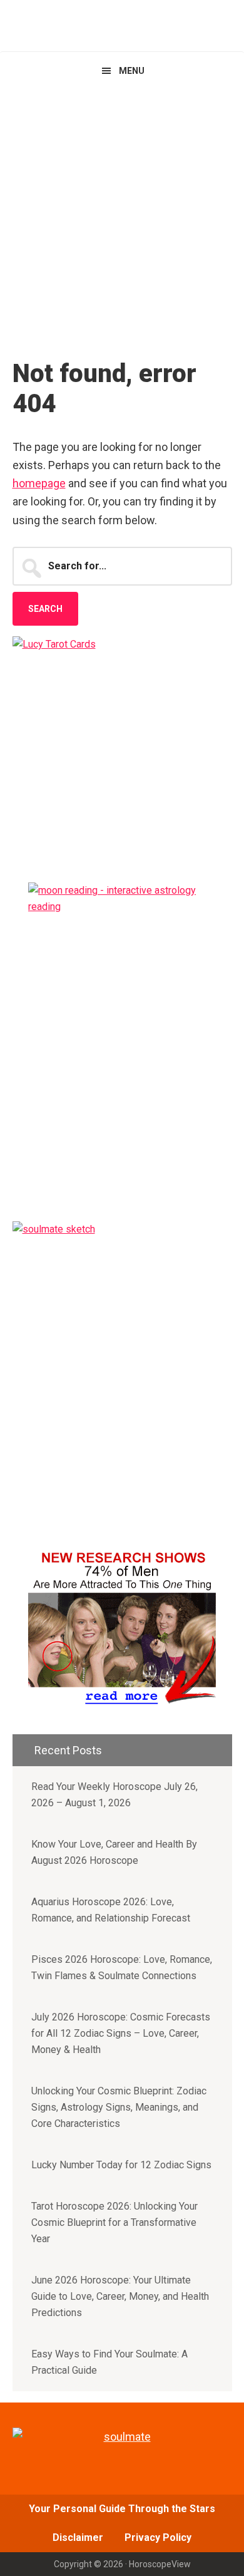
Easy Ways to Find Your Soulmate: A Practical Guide (109, 2362)
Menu (132, 71)
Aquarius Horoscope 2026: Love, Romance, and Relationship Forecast (111, 1910)
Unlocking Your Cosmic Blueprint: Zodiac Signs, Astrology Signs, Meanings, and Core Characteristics (119, 2107)
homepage (39, 483)
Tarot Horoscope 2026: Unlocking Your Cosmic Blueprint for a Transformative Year (114, 2222)
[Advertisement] (122, 218)
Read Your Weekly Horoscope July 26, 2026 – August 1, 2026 (114, 1795)
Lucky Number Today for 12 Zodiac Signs (121, 2165)
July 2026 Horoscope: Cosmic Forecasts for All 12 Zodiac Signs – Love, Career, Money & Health (121, 2033)
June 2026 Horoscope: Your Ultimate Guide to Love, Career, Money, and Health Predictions (120, 2296)
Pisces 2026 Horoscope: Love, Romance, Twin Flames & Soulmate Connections (122, 1968)
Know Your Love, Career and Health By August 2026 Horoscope (114, 1852)
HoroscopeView (122, 25)
